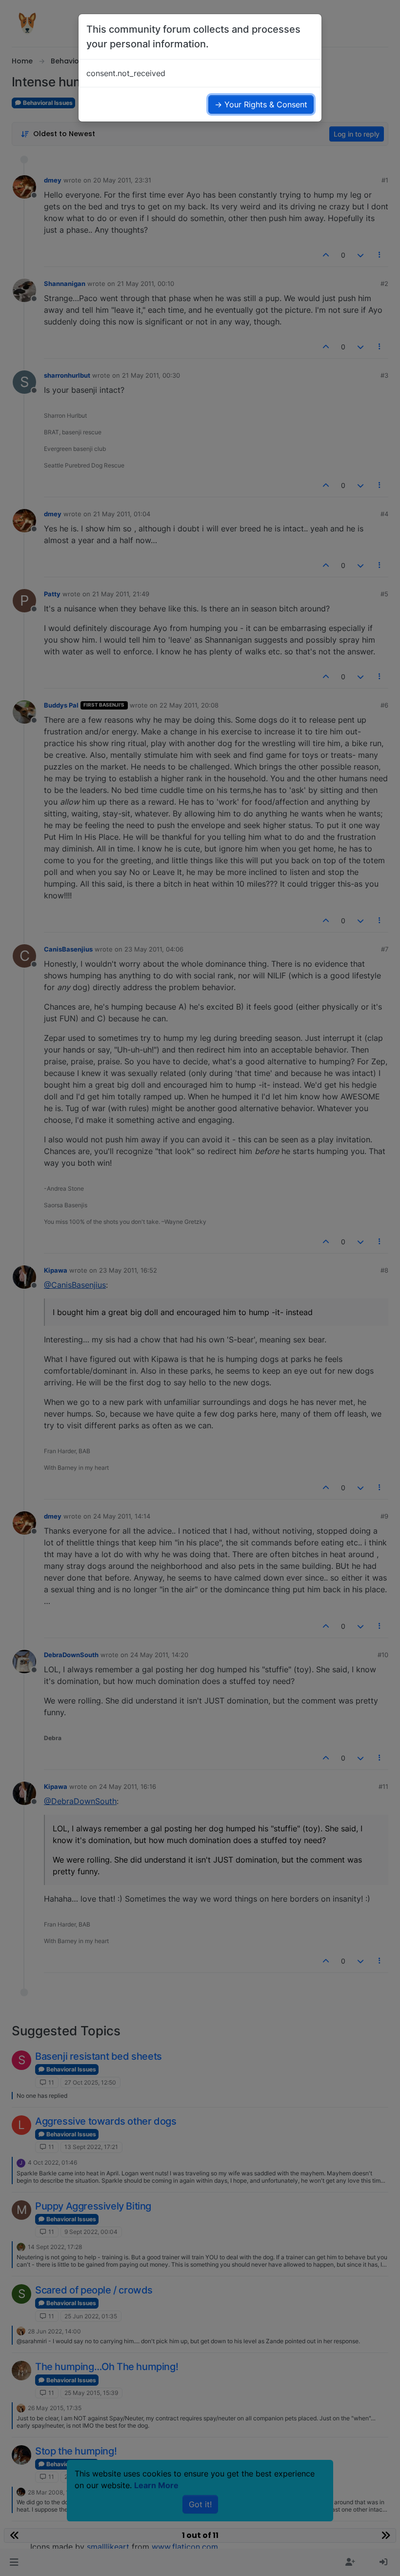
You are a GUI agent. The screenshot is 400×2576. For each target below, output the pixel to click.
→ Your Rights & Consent (261, 104)
